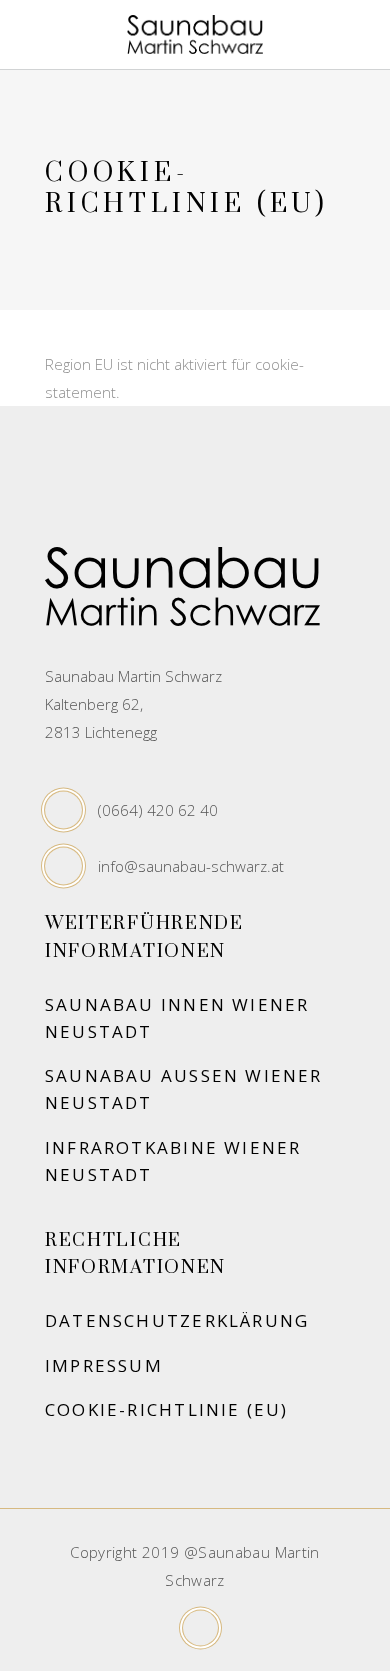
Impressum (104, 1365)
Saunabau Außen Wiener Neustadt (184, 1089)
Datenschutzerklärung (177, 1320)
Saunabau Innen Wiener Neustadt (177, 1018)
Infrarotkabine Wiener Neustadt (173, 1161)
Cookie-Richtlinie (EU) (167, 1409)
